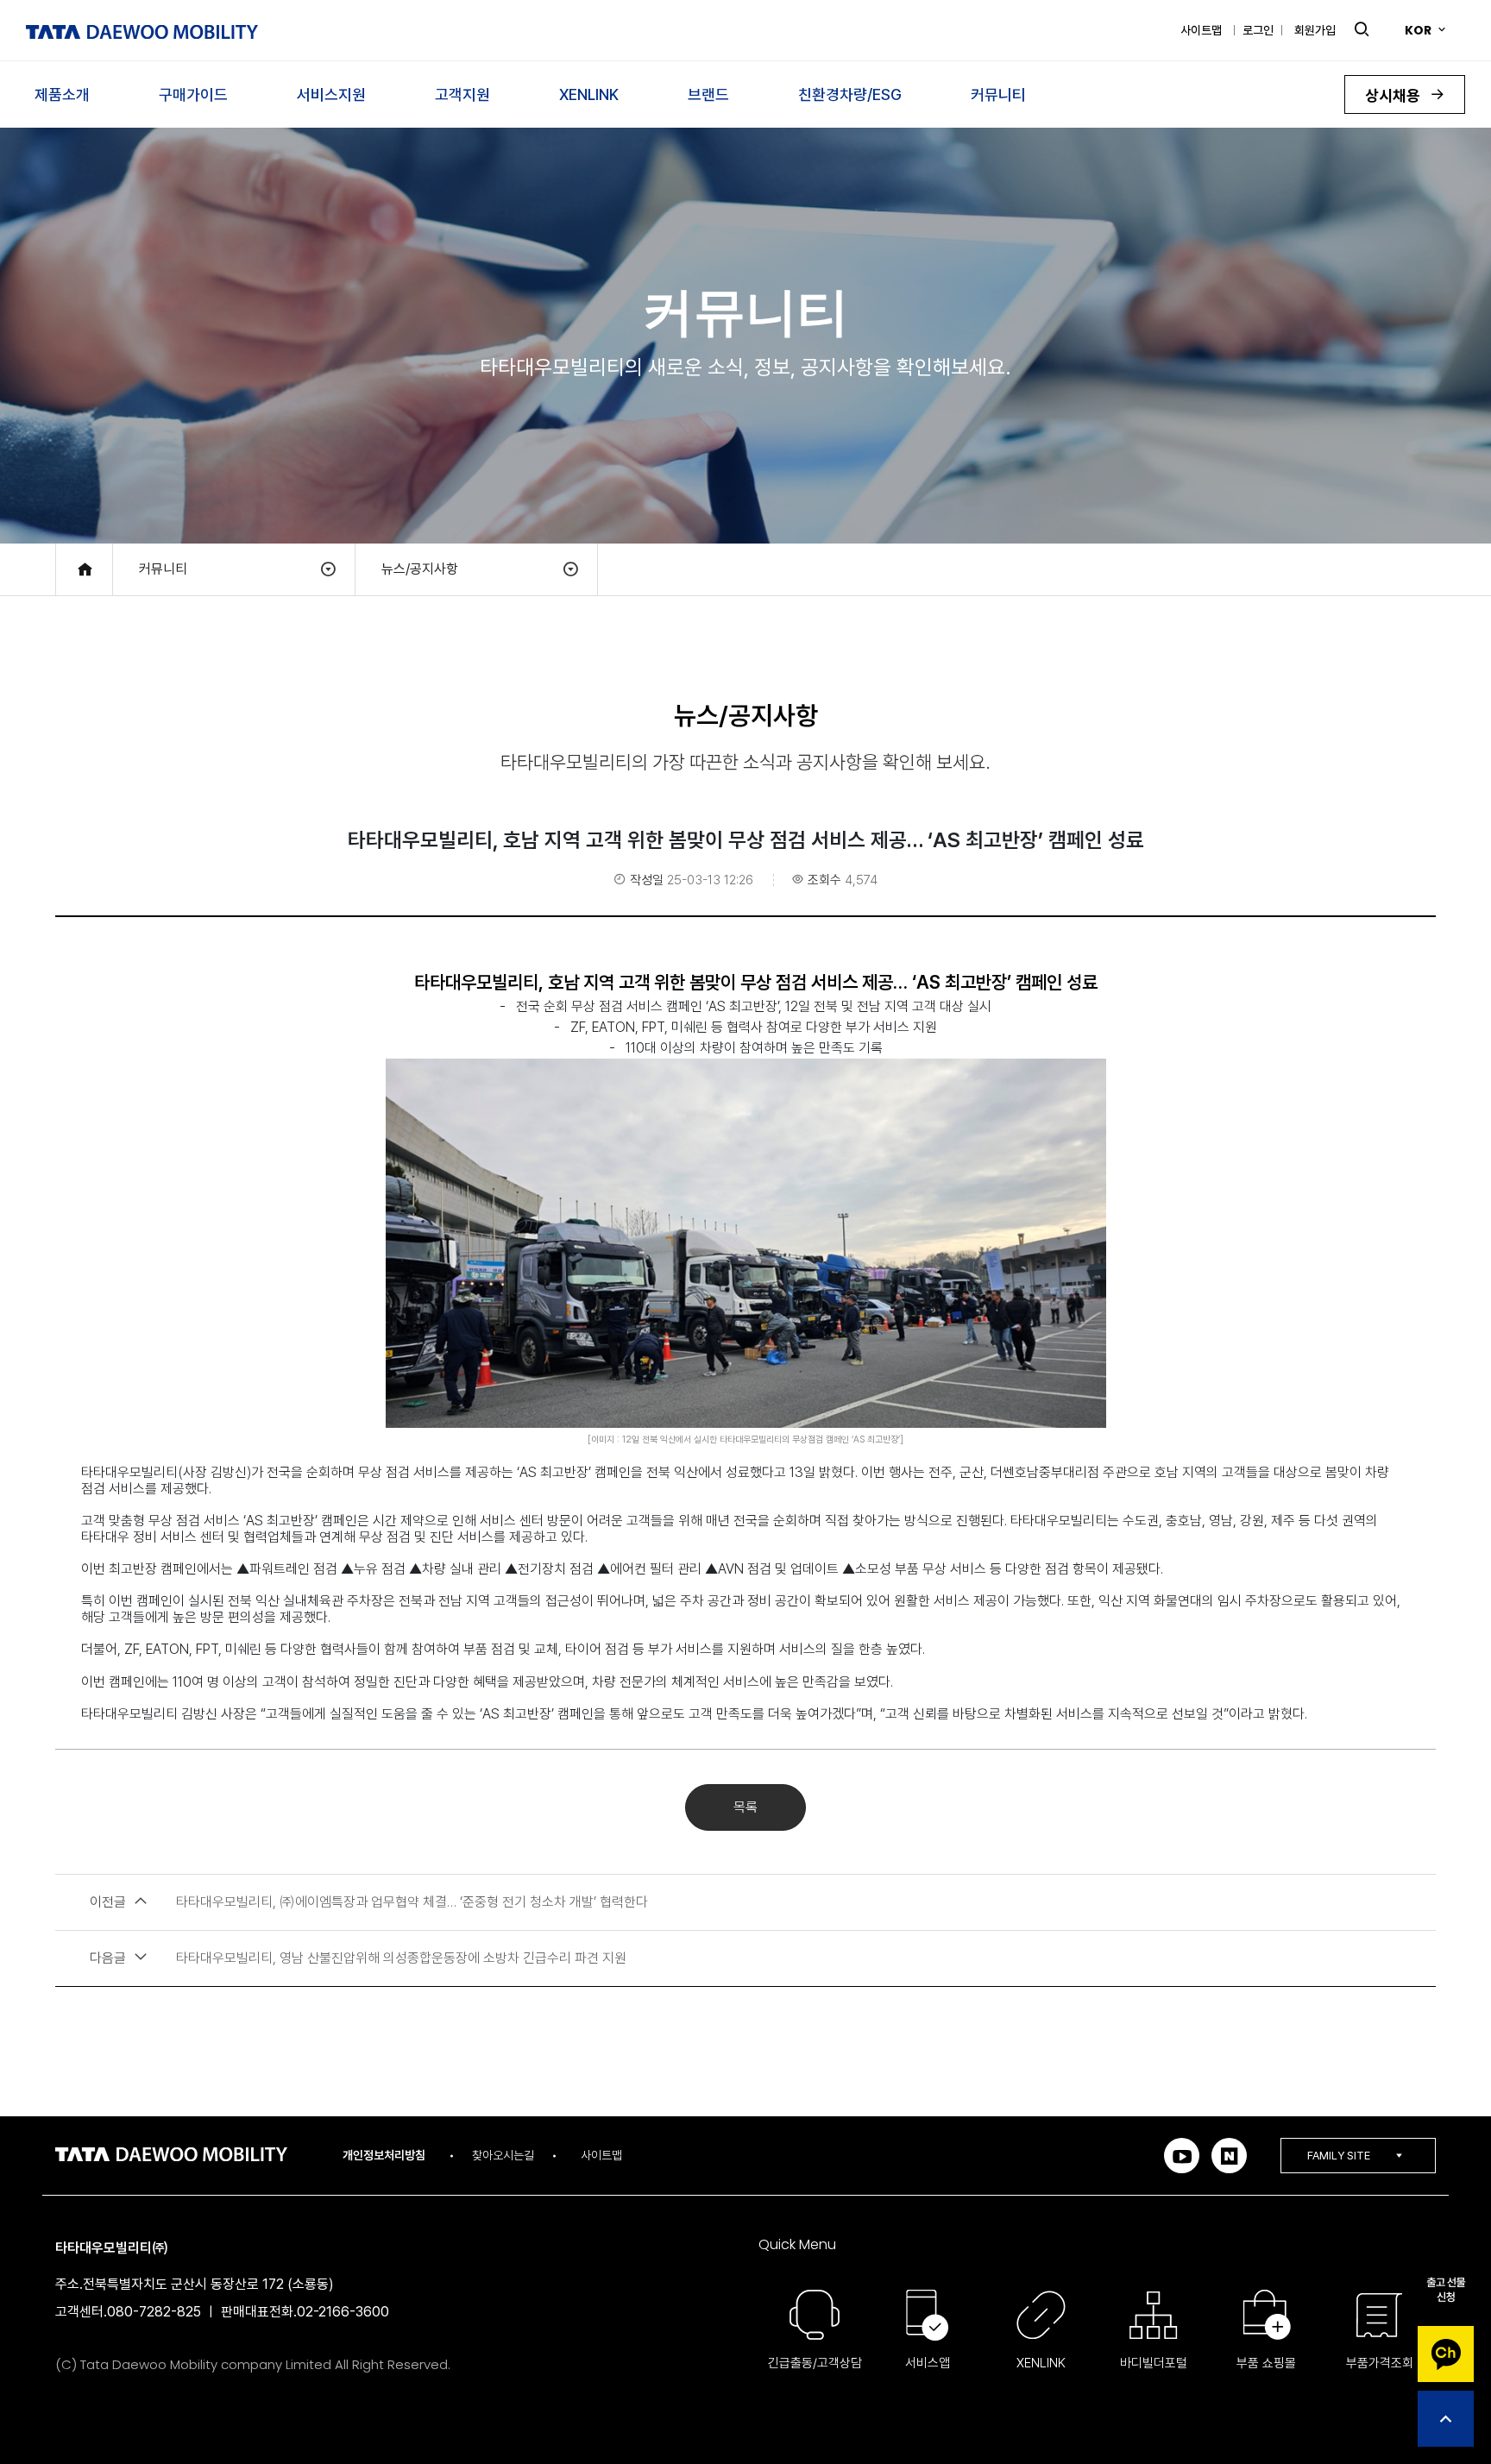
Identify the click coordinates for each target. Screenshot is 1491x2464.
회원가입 (1315, 30)
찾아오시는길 (503, 2155)
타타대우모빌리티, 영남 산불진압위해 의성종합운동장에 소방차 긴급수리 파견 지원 (358, 1958)
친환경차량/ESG (850, 94)
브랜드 (708, 94)
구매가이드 (193, 94)
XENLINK (589, 94)
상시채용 (1394, 95)
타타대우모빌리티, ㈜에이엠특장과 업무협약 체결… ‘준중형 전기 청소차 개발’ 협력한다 (369, 1902)
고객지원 (462, 94)
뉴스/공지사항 (420, 569)
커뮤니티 (998, 94)
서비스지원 (331, 94)
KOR (1418, 30)
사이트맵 (1201, 30)
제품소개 (62, 94)
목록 (745, 1807)
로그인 (1258, 30)
